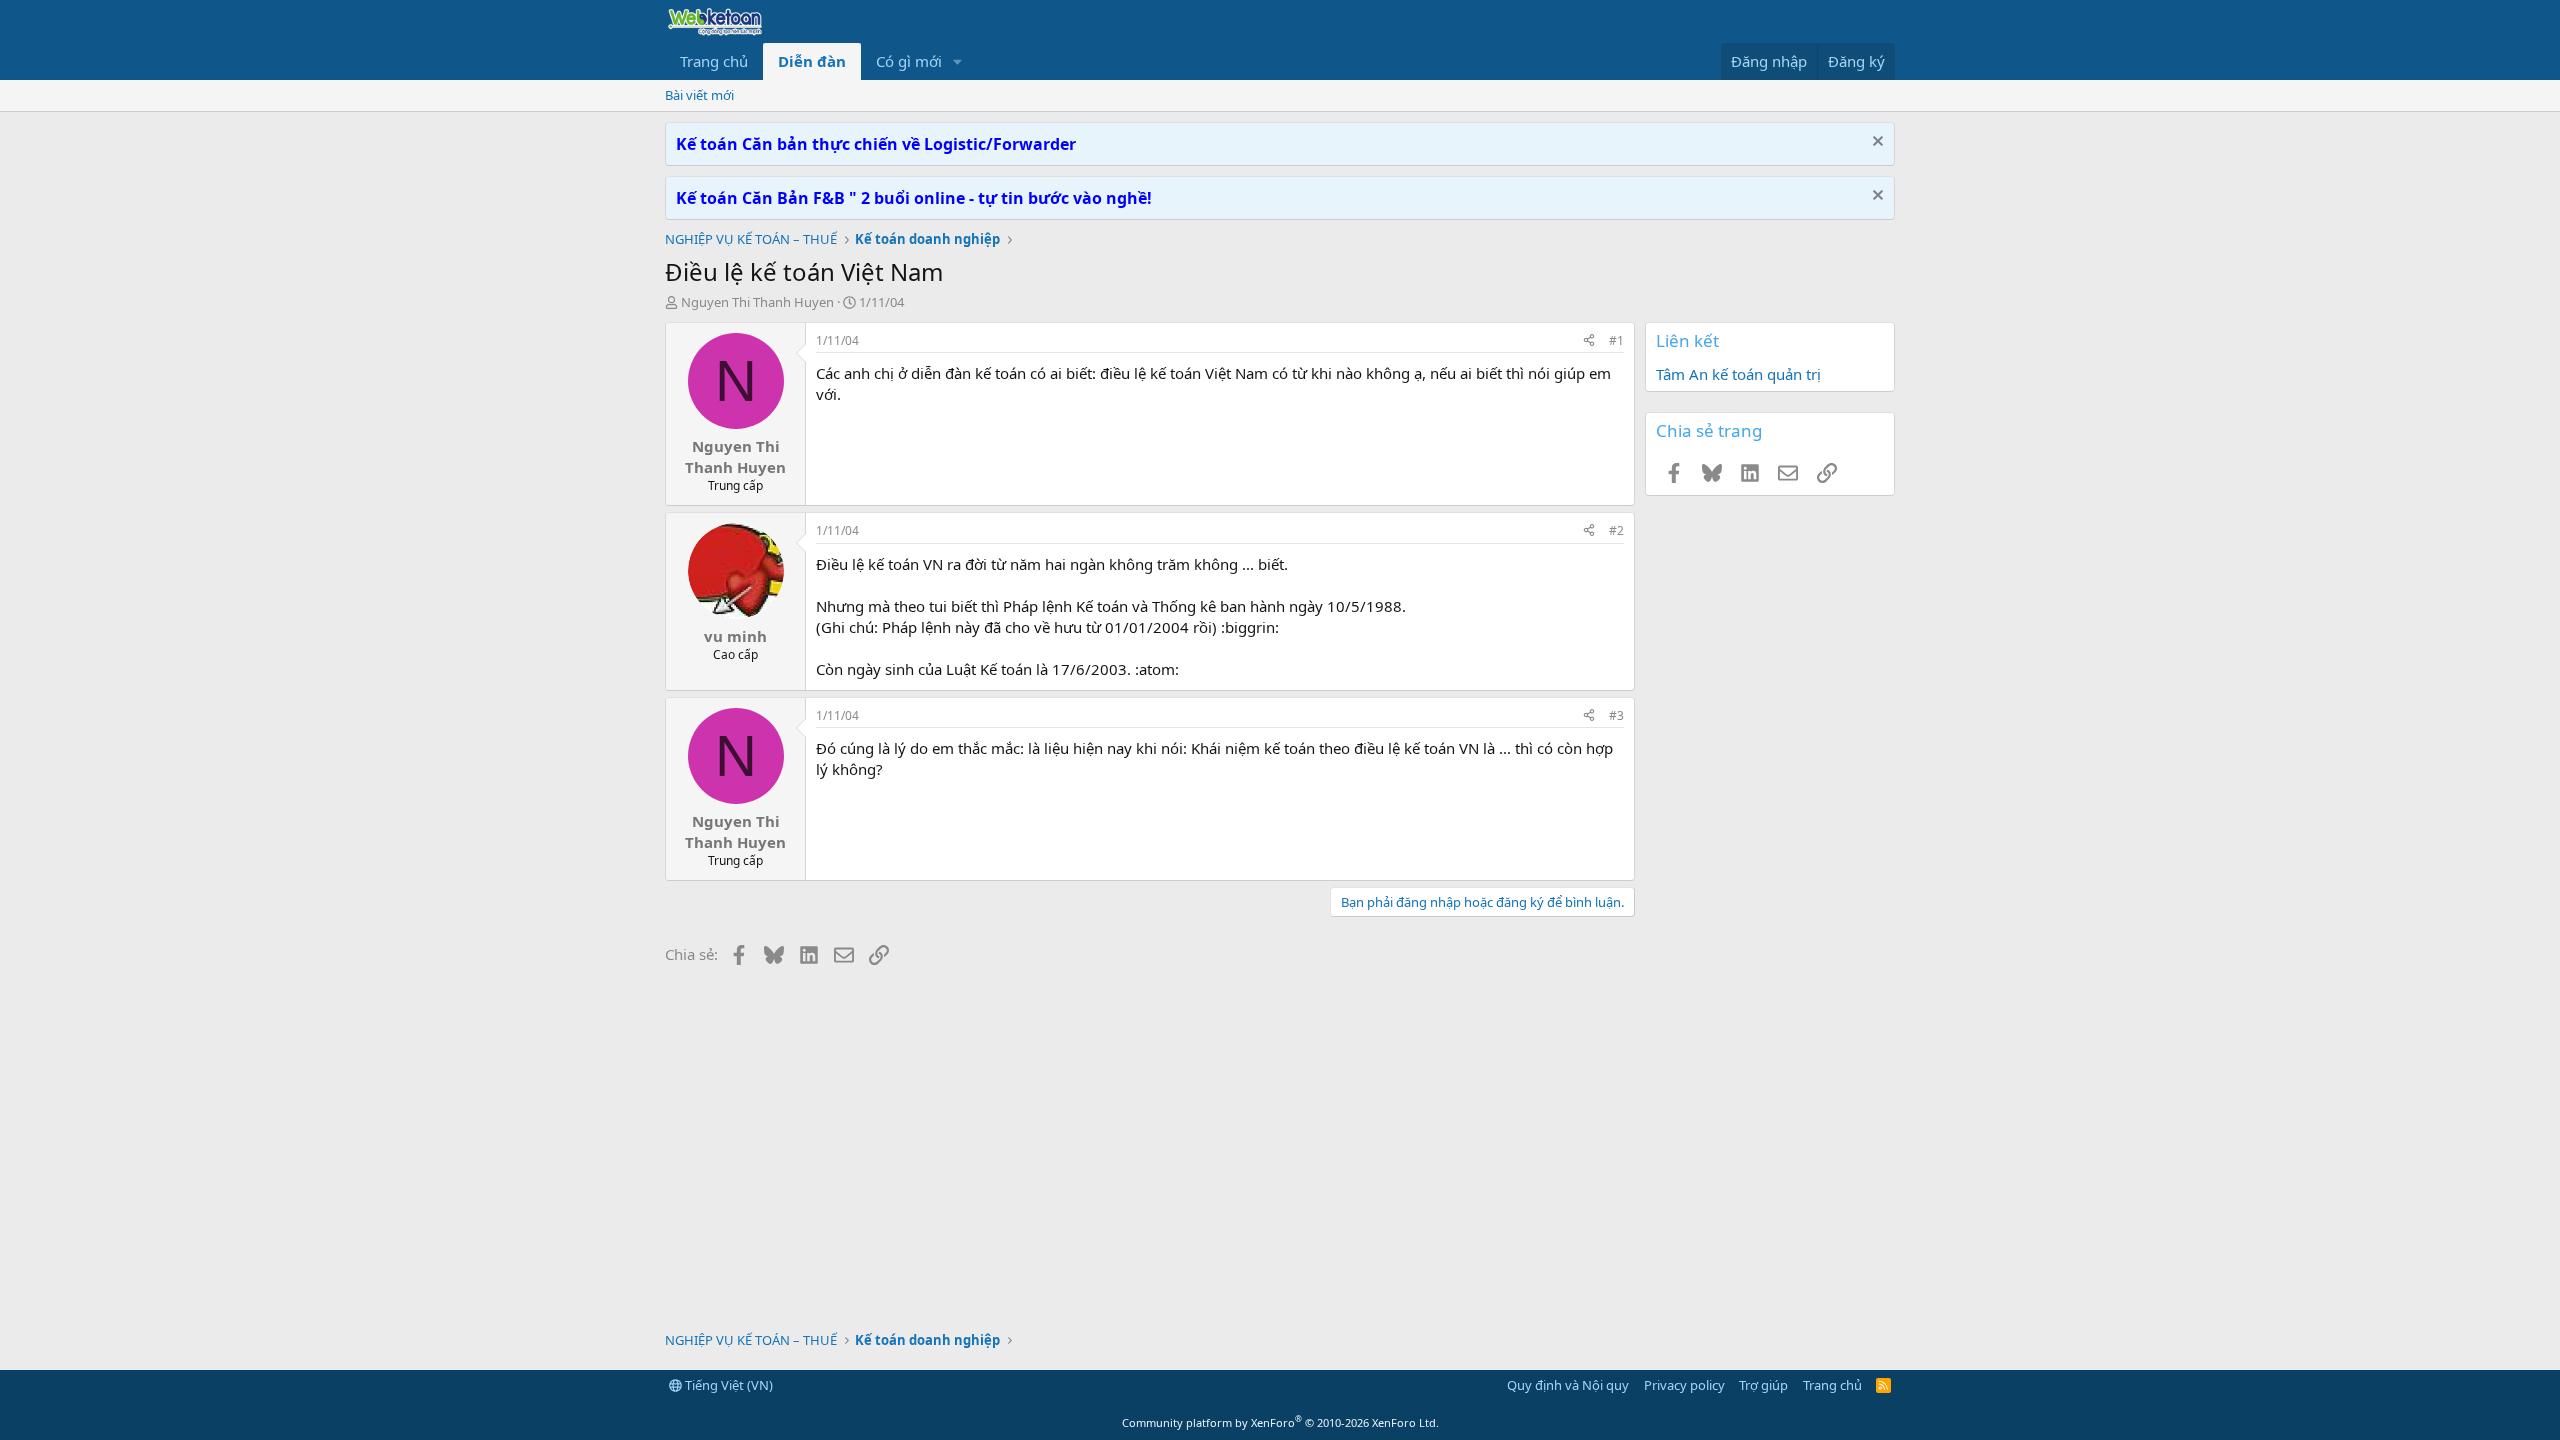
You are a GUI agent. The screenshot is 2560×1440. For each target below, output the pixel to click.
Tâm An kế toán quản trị (1738, 374)
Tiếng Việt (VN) (727, 1385)
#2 (1616, 530)
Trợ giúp (1763, 1385)
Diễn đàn (812, 61)
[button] (958, 61)
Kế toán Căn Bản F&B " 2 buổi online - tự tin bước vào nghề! (914, 198)
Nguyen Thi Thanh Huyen (757, 302)
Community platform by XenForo (1280, 1422)
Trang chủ (714, 61)
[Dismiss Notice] (1875, 143)
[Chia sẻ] (1589, 341)
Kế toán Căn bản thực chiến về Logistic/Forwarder (876, 144)
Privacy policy (1684, 1385)
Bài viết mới (699, 95)
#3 (1616, 715)
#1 (1616, 340)
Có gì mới (909, 61)
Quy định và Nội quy (1568, 1385)
